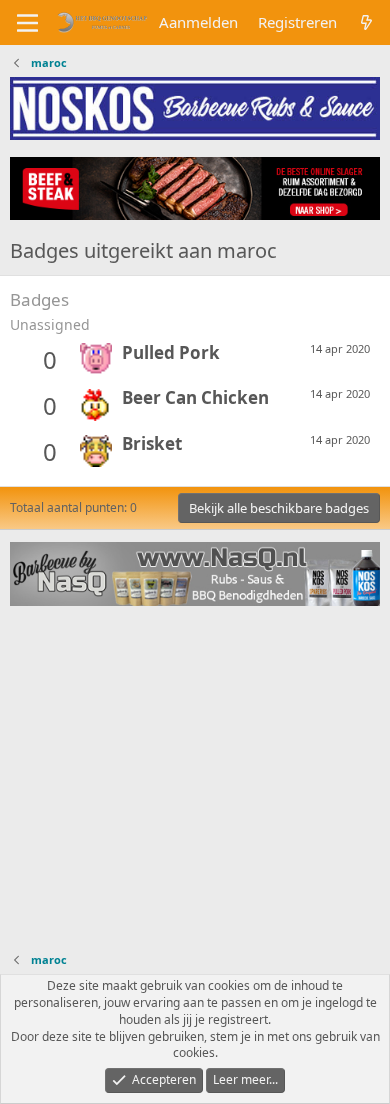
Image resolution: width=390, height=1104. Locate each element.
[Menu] (27, 23)
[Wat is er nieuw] (366, 22)
